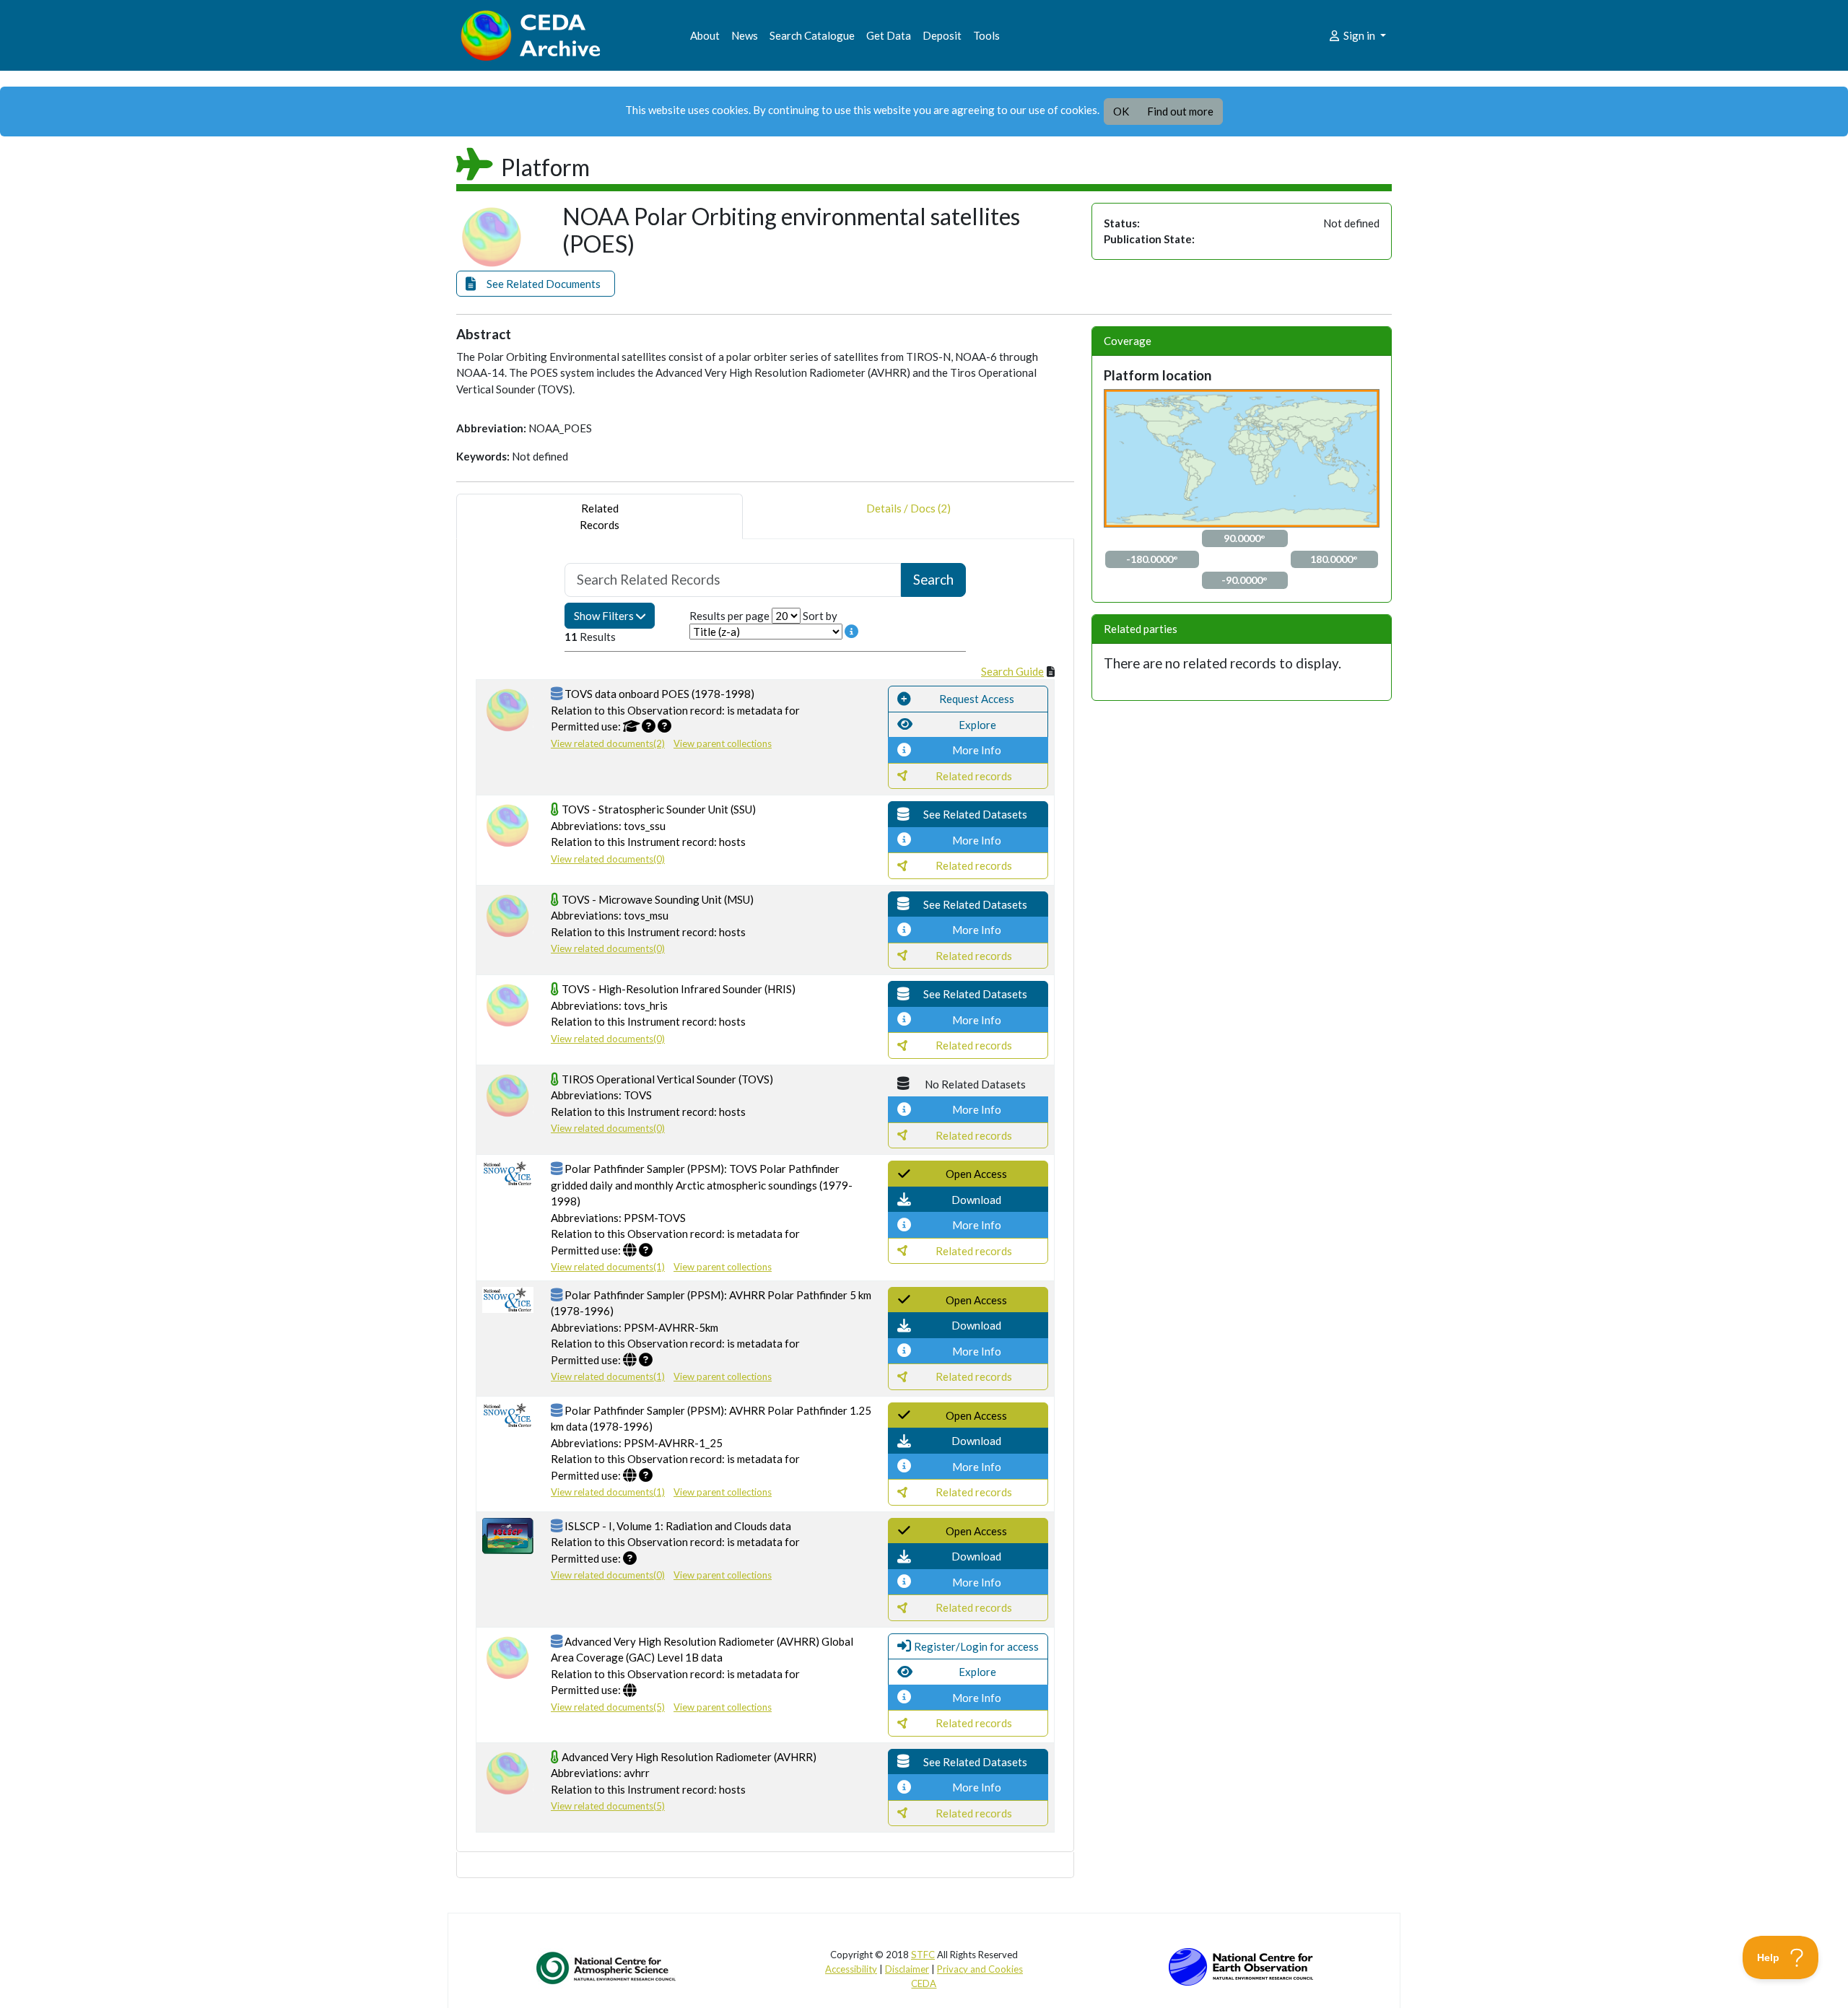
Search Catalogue (812, 35)
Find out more (1180, 111)
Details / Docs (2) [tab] (908, 508)
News (745, 35)
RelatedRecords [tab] (600, 516)
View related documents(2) (608, 743)
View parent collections (723, 743)
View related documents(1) (608, 1267)
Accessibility (851, 1969)
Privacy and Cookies (980, 1969)
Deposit (942, 35)
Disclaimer (907, 1969)
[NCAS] (607, 1968)
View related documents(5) (608, 1707)
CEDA (924, 1983)
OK (1121, 111)
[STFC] (1241, 1965)
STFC (923, 1955)
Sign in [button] (1359, 35)
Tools (986, 35)
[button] (536, 284)
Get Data (889, 35)
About (705, 35)
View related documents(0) (608, 859)
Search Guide (1012, 671)
